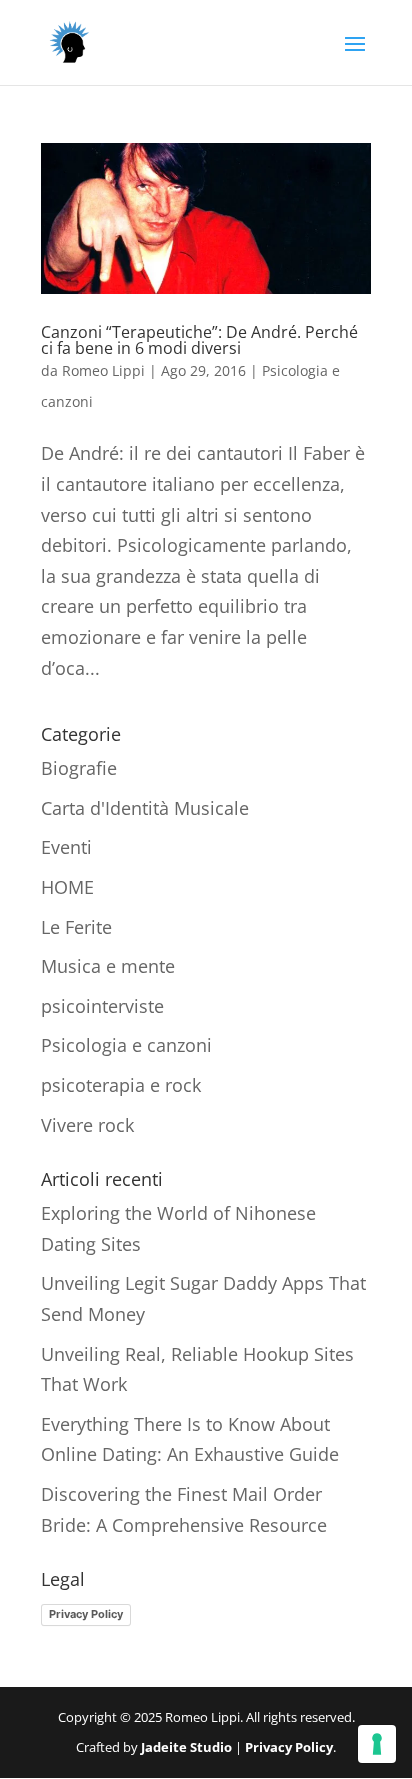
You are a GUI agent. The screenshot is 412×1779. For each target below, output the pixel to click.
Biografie (79, 768)
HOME (67, 887)
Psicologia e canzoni (126, 1045)
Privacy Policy (86, 1614)
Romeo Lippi (103, 370)
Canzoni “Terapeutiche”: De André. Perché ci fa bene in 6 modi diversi (199, 340)
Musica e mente (108, 966)
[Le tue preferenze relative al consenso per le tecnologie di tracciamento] (377, 1744)
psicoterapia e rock (121, 1085)
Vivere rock (87, 1125)
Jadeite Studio (186, 1747)
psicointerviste (102, 1006)
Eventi (66, 847)
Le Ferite (76, 927)
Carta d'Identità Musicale (145, 808)
